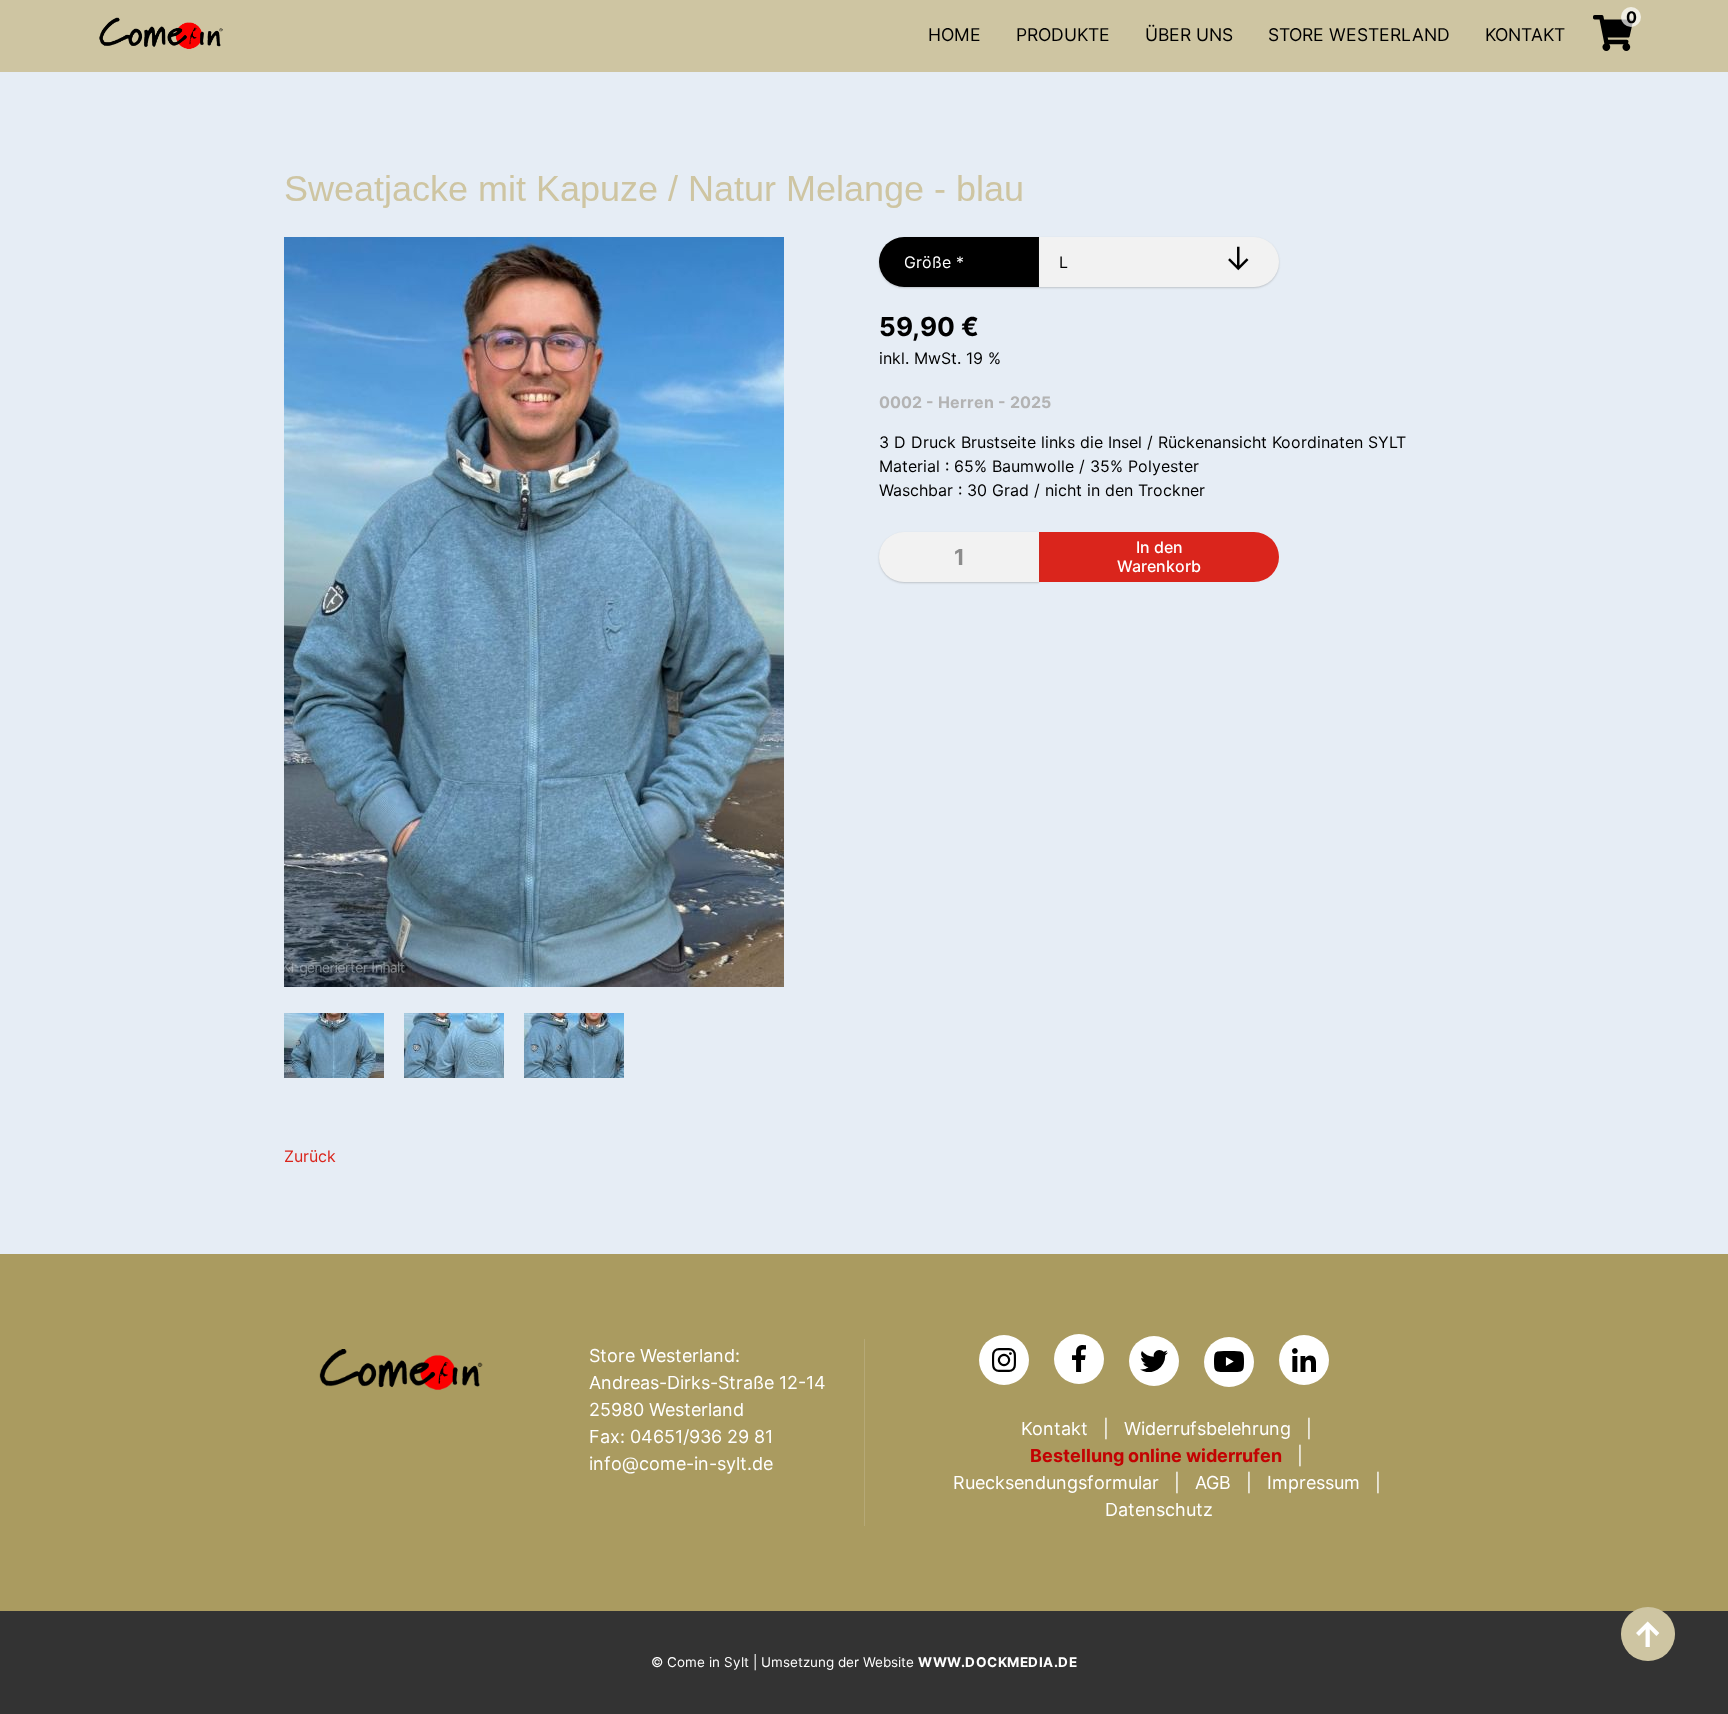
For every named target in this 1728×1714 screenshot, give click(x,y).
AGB (1213, 1482)
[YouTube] (1229, 1362)
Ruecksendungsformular (1056, 1482)
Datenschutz (1159, 1509)
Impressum (1313, 1482)
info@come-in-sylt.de (681, 1463)
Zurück (310, 1156)
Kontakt (1054, 1428)
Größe (921, 262)
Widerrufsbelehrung (1207, 1428)
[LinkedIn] (1304, 1360)
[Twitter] (1154, 1361)
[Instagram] (1004, 1360)
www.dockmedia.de (997, 1662)
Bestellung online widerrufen (1156, 1455)
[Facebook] (1079, 1359)
